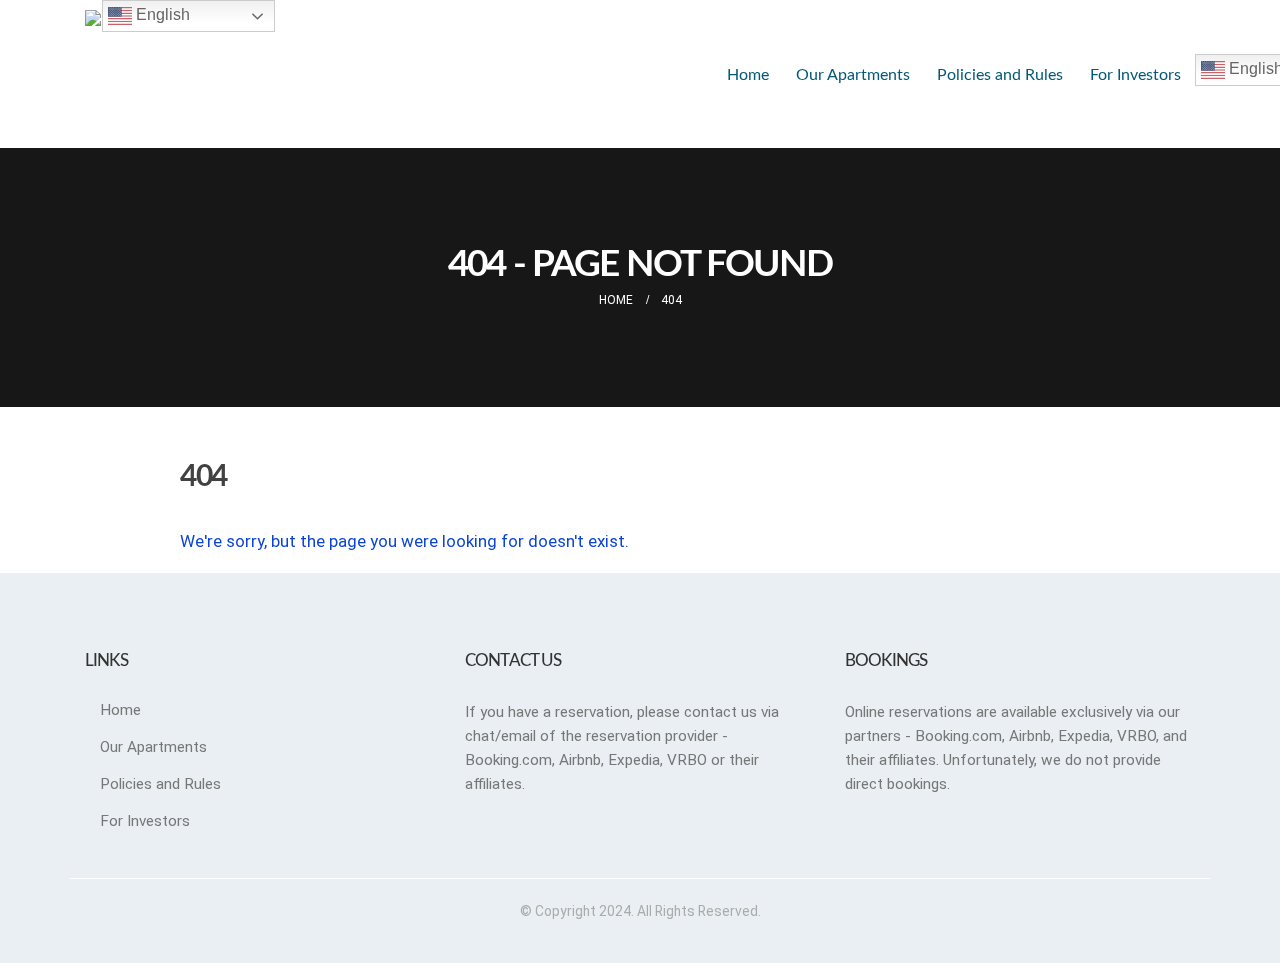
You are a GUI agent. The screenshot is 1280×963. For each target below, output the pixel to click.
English (161, 14)
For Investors (1135, 75)
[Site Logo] (235, 74)
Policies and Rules (1000, 75)
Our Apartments (853, 75)
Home (748, 75)
